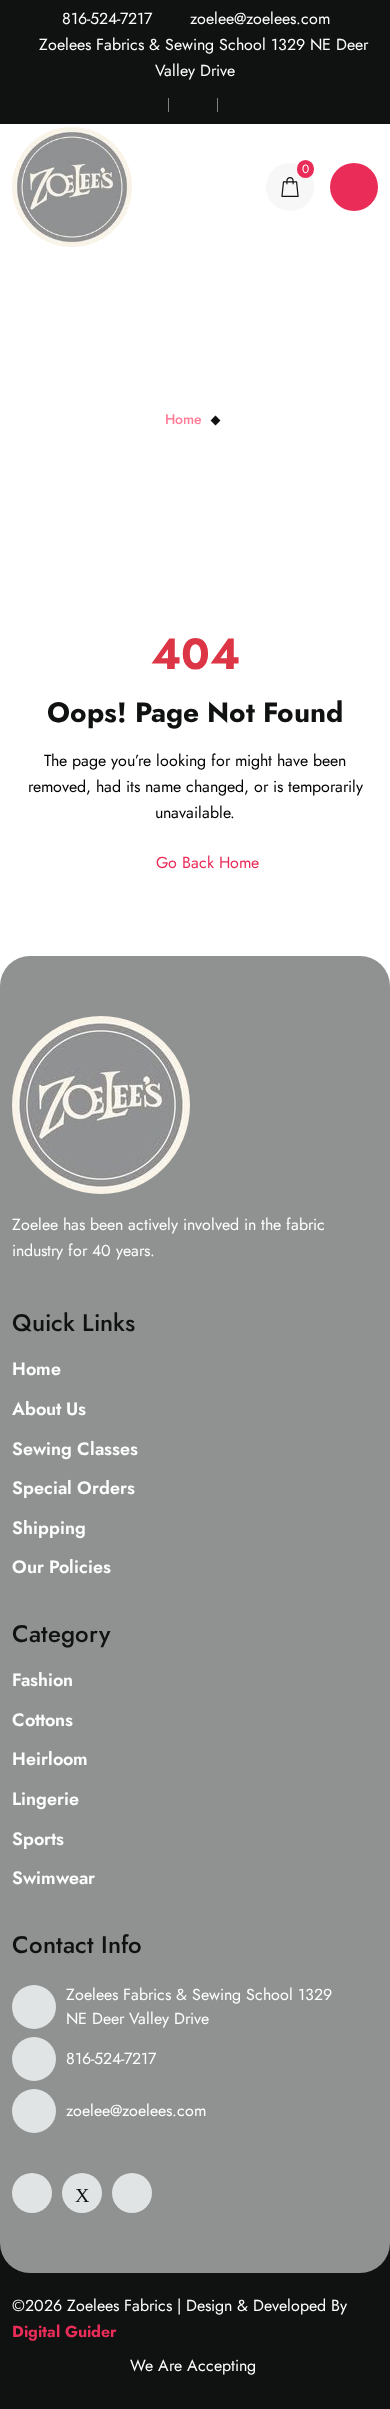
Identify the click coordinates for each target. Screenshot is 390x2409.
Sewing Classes (75, 1450)
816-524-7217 (104, 18)
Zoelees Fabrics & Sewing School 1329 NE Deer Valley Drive (199, 2006)
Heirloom (50, 1760)
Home (183, 419)
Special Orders (73, 1489)
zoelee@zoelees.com (257, 18)
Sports (38, 1840)
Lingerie (45, 1800)
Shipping (49, 1529)
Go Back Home (205, 862)
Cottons (42, 1721)
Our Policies (61, 1568)
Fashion (42, 1681)
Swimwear (53, 1879)
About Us (49, 1410)
